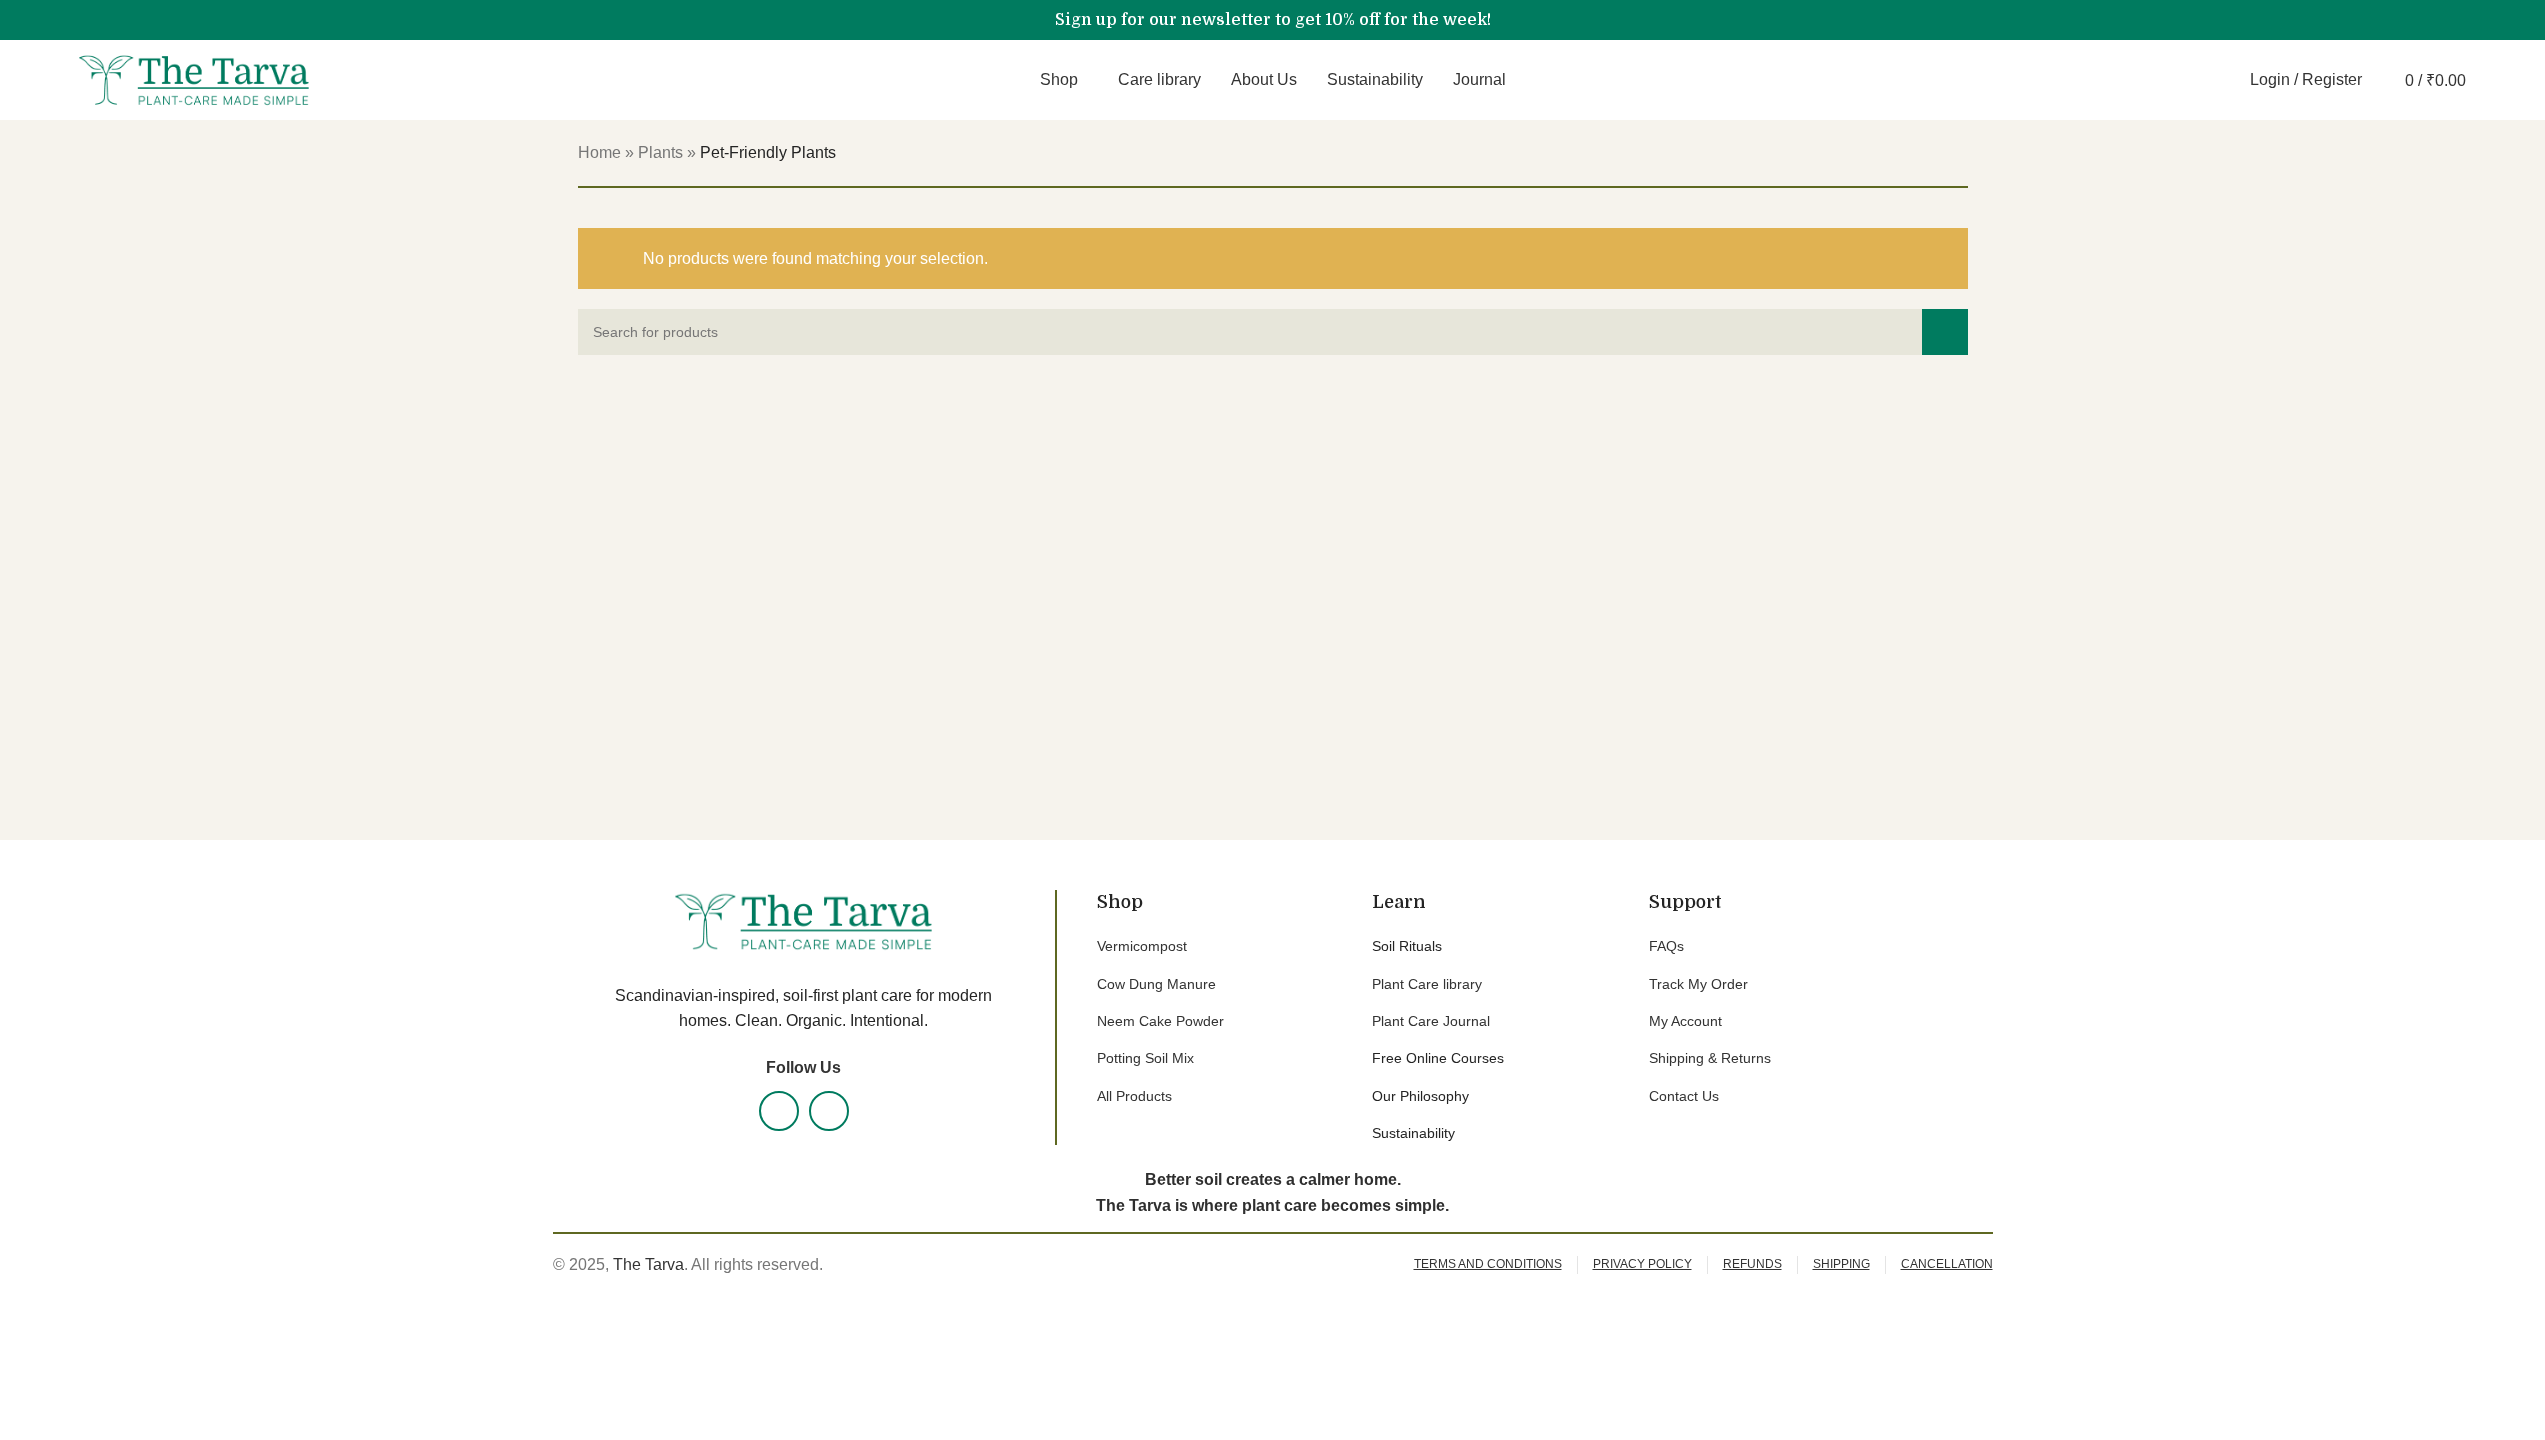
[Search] (2222, 80)
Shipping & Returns (1710, 1058)
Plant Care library (1427, 984)
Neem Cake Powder (1160, 1021)
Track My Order (1698, 984)
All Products (1134, 1096)
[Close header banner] (2520, 20)
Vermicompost (1142, 946)
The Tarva (648, 1264)
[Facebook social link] (779, 1111)
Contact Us (1684, 1096)
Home (599, 152)
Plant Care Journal (1431, 1021)
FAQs (1666, 946)
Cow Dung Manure (1156, 984)
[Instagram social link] (829, 1111)
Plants (660, 152)
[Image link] (803, 920)
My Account (1685, 1021)
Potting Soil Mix (1145, 1058)
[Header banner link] (1272, 20)
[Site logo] (194, 78)
